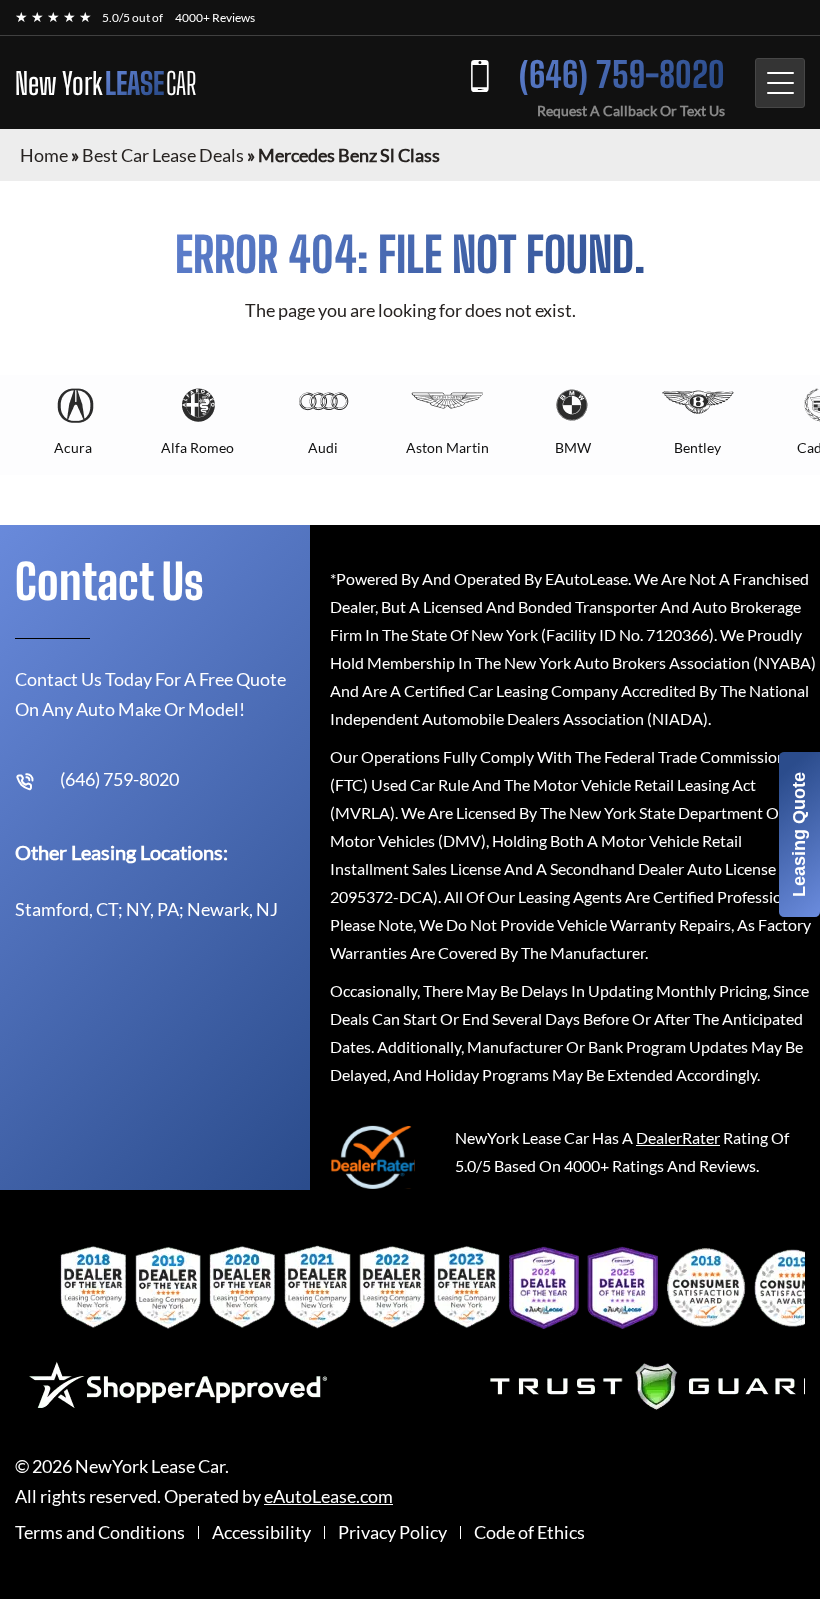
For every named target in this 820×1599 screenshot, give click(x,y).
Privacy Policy (392, 1532)
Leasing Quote (799, 834)
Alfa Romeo (197, 447)
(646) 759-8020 (622, 74)
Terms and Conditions (100, 1532)
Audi (323, 447)
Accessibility (261, 1532)
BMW (573, 447)
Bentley (697, 447)
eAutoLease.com (328, 1496)
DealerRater (678, 1137)
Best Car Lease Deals (163, 155)
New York (105, 83)
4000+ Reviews (215, 17)
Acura (73, 447)
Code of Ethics (529, 1532)
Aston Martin (447, 447)
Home (44, 155)
